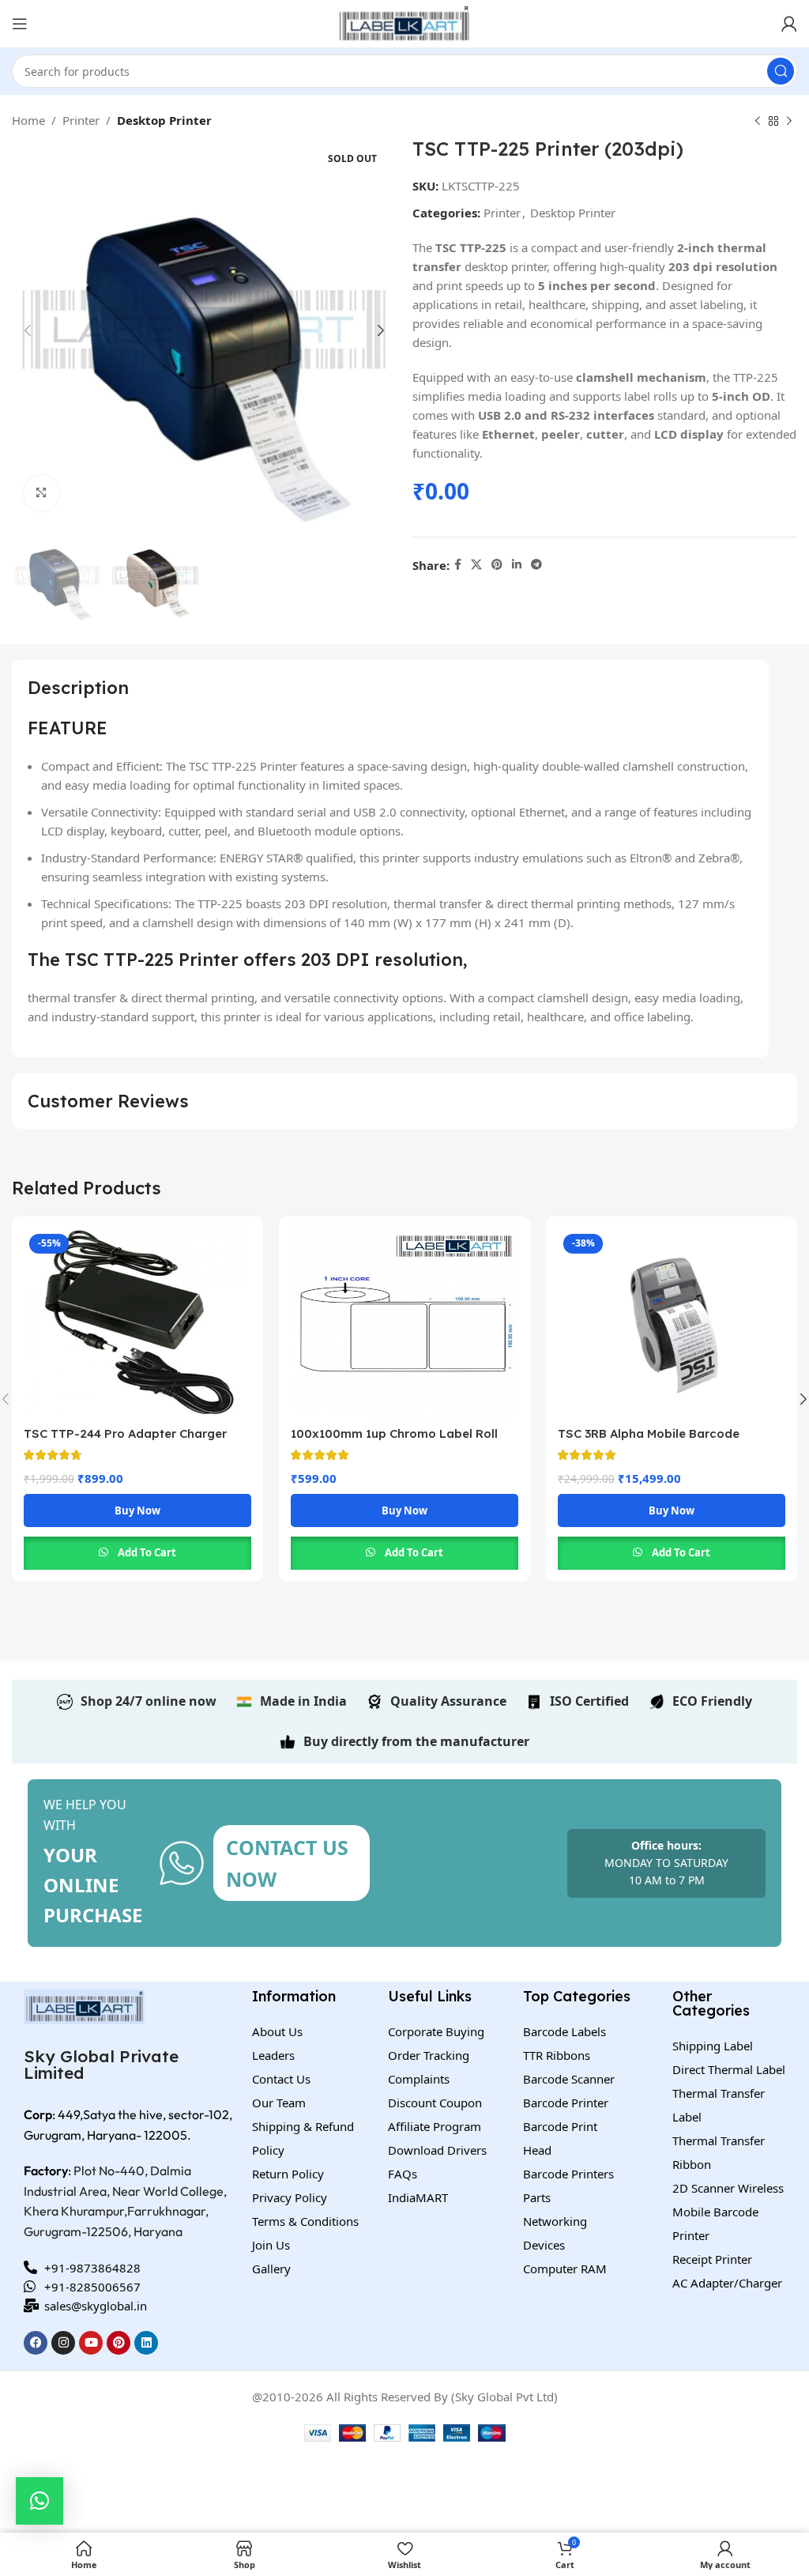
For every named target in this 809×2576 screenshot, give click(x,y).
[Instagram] (63, 2343)
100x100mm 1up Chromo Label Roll (394, 1433)
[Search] (781, 71)
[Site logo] (404, 22)
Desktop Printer (164, 120)
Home (28, 120)
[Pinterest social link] (497, 565)
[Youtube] (91, 2343)
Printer (81, 120)
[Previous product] (758, 122)
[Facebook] (36, 2343)
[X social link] (476, 565)
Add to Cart (147, 1552)
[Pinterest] (119, 2343)
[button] (40, 2501)
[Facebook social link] (458, 565)
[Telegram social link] (536, 565)
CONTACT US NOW (287, 1863)
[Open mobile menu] (20, 24)
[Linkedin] (146, 2343)
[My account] (789, 24)
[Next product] (789, 122)
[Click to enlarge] (41, 493)
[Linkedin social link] (517, 565)
